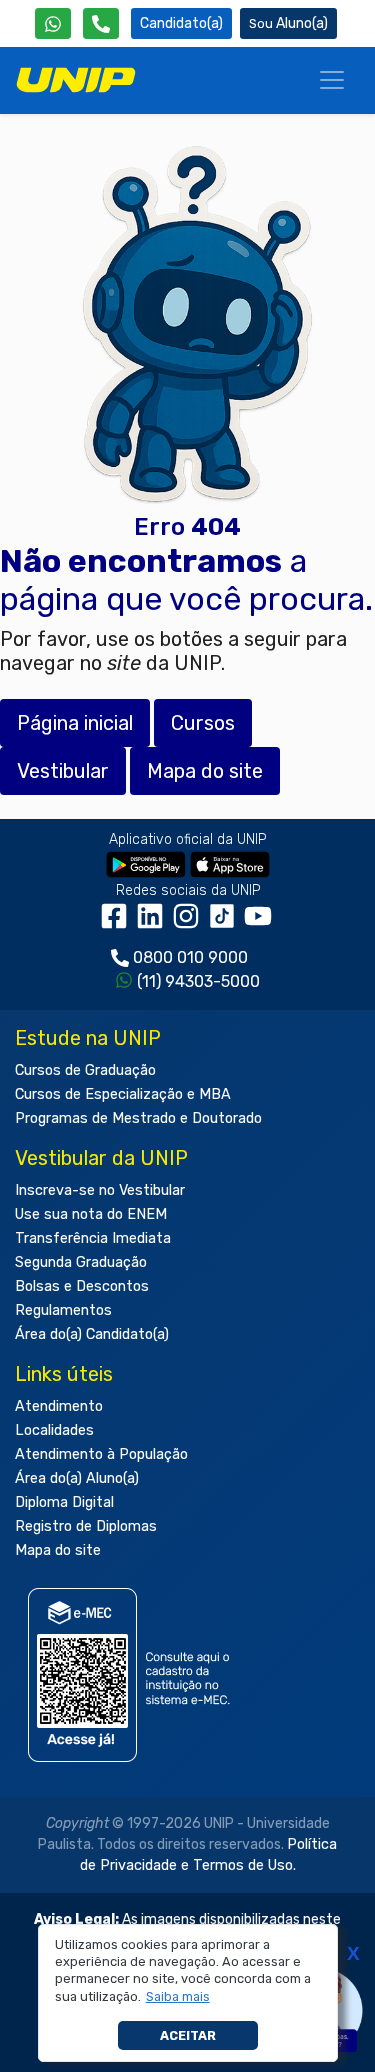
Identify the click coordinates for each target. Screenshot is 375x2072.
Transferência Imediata (93, 1238)
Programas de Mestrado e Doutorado (138, 1118)
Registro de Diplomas (86, 1526)
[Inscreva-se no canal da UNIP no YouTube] (260, 922)
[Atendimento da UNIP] (101, 23)
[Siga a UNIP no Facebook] (118, 922)
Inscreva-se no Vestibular (100, 1190)
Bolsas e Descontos (82, 1286)
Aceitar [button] (188, 2035)
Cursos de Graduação (85, 1070)
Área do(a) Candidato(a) (92, 1334)
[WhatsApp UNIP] (53, 23)
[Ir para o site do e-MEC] (132, 1674)
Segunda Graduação (81, 1262)
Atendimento (59, 1406)
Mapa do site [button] (205, 771)
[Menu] (332, 80)
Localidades (54, 1430)
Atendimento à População (101, 1454)
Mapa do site (58, 1550)
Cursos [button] (203, 723)
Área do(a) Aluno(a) (77, 1478)
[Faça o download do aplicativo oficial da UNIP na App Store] (230, 863)
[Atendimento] (101, 23)
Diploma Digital (64, 1502)
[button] (177, 1997)
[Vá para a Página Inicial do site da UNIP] (76, 80)
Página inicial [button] (75, 723)
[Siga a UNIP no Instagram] (190, 922)
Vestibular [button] (63, 771)
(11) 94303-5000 (198, 981)
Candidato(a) (181, 23)
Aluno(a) (302, 23)
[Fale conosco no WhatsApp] (53, 23)
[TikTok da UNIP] (226, 922)
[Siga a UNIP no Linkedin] (154, 922)
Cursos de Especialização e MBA (123, 1094)
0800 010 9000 (190, 957)
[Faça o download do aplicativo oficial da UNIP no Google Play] (146, 863)
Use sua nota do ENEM (91, 1214)
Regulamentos (63, 1310)
